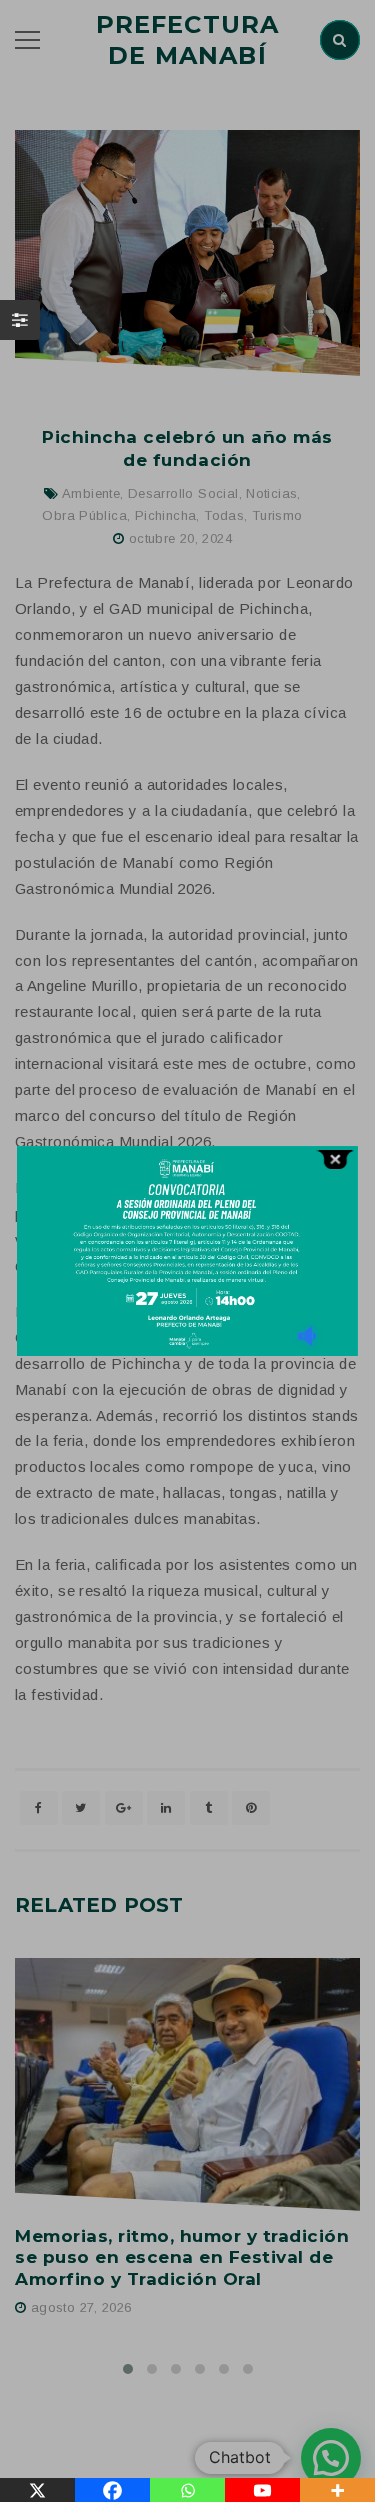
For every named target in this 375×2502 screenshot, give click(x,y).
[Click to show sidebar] (20, 320)
